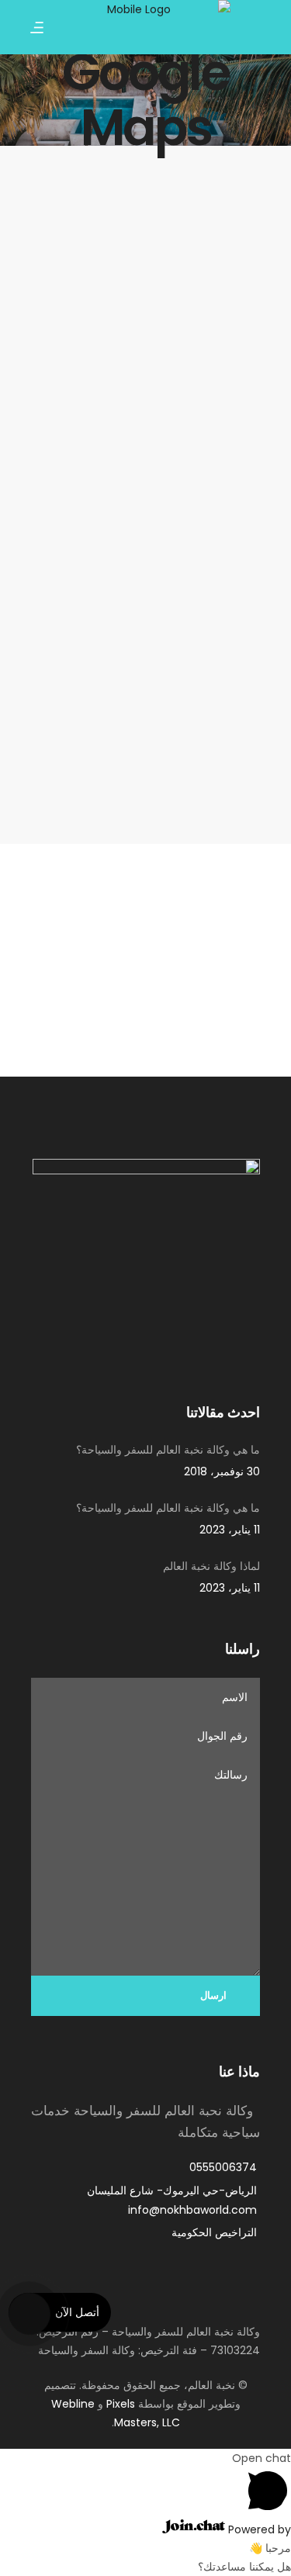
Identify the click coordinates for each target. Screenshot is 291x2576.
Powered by (258, 2529)
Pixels (121, 2404)
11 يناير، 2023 (230, 1530)
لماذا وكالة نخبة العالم (211, 1566)
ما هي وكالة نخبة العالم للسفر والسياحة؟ (168, 1450)
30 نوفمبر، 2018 (222, 1471)
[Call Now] (28, 2312)
